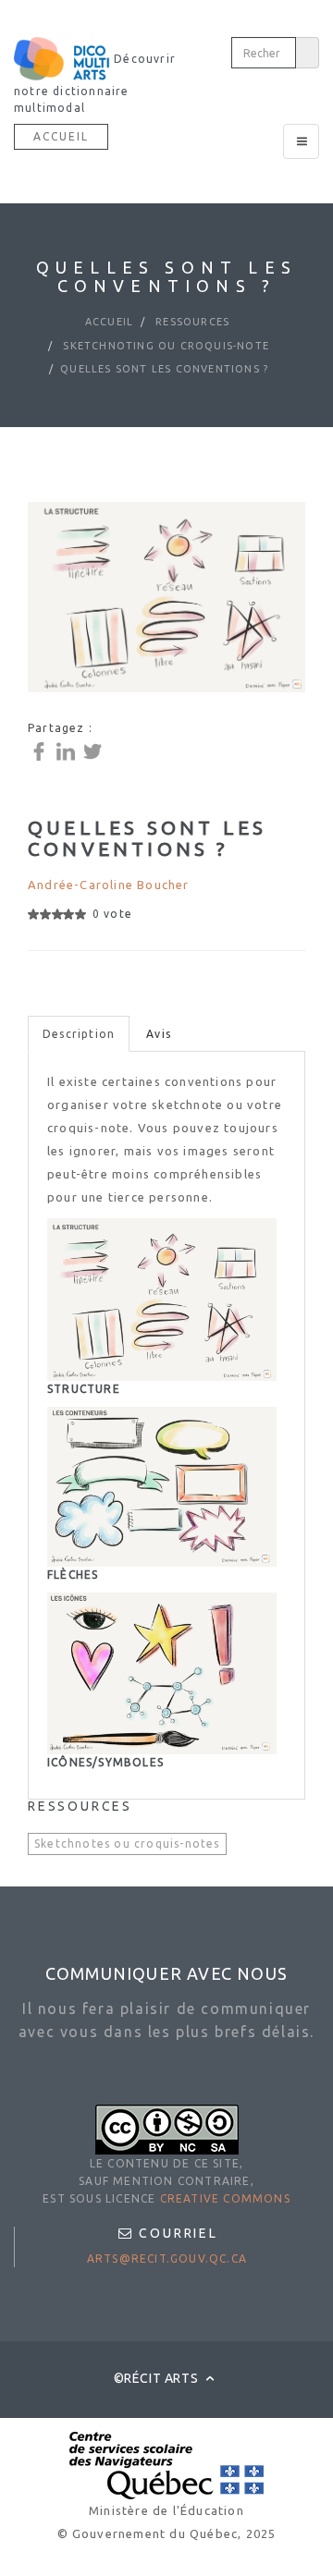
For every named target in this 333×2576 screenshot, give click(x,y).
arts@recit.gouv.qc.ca (167, 2259)
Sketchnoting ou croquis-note (164, 346)
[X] (95, 750)
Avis (159, 1034)
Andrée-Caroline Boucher (109, 885)
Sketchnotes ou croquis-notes (127, 1843)
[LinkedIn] (68, 750)
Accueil (61, 136)
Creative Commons (225, 2198)
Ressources (191, 322)
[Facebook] (41, 750)
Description (79, 1034)
